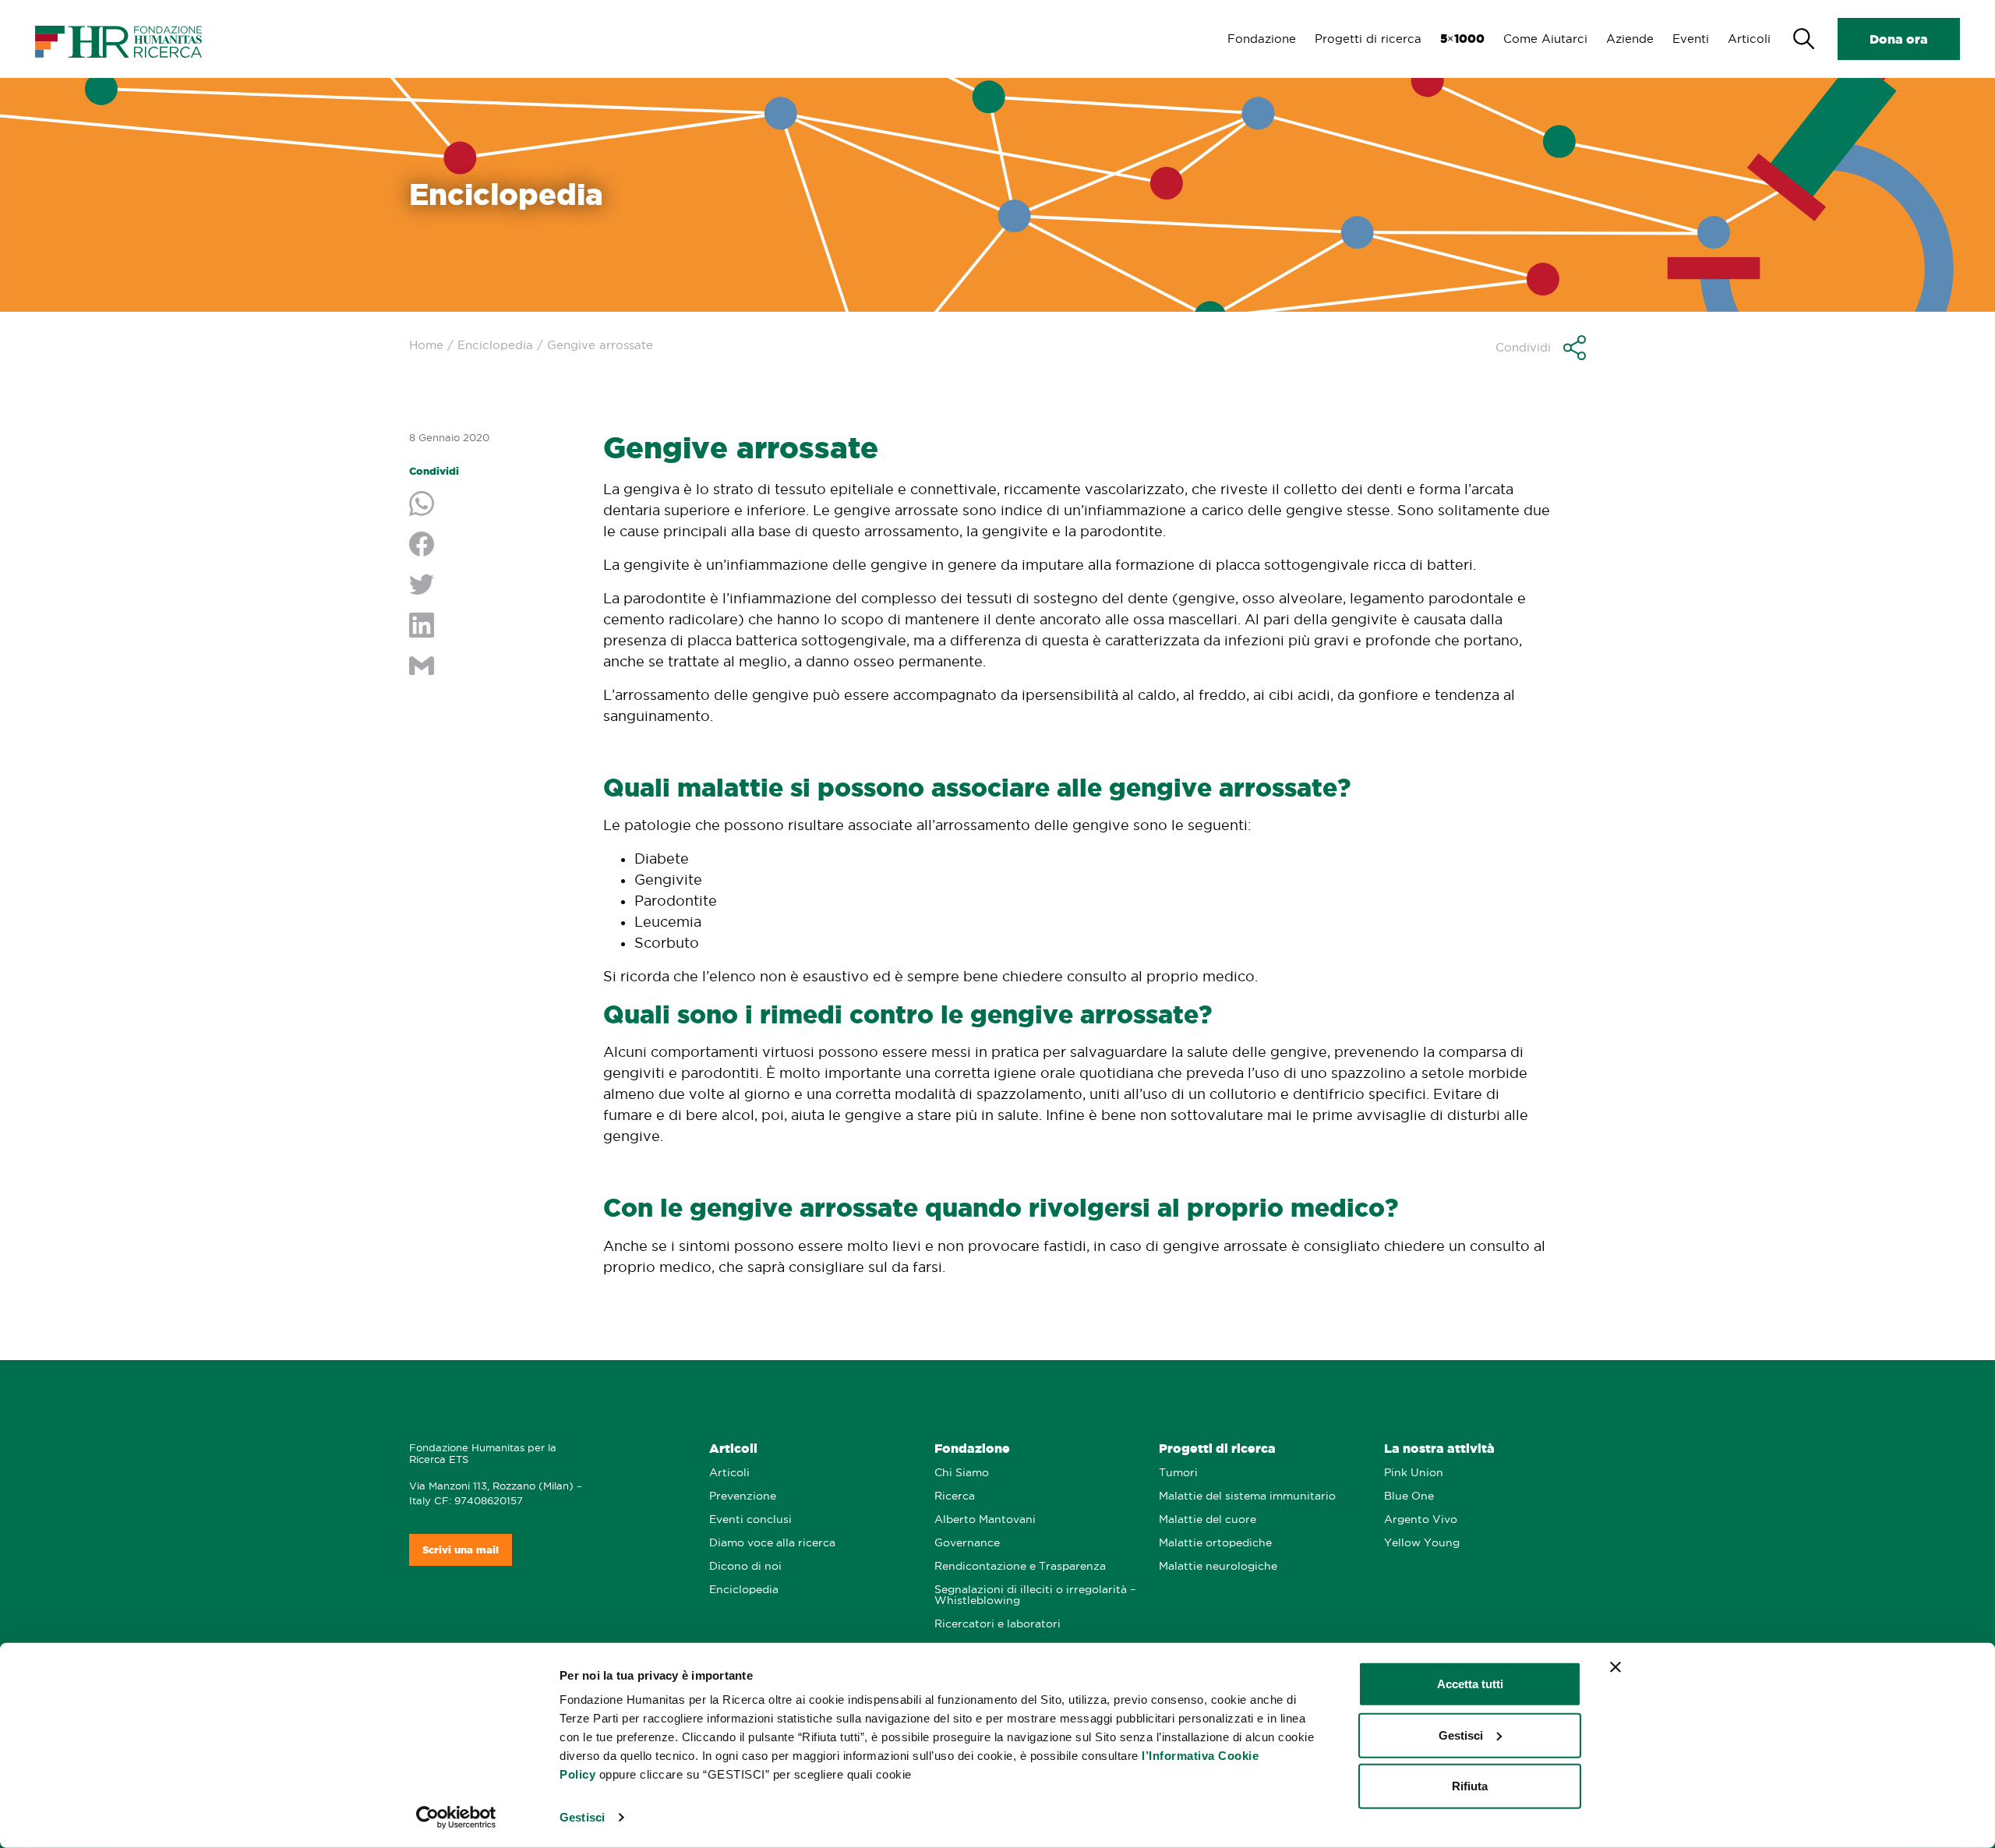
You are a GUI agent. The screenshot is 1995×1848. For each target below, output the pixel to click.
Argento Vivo (1421, 1519)
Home (426, 345)
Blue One (1409, 1496)
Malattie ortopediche (1215, 1543)
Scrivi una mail (461, 1550)
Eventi (1691, 39)
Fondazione (1262, 39)
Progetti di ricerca (1368, 39)
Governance (967, 1543)
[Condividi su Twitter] (494, 586)
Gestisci (582, 1817)
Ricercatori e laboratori (997, 1624)
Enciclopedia (495, 345)
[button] (1541, 348)
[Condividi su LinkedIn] (494, 627)
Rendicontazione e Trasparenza (1020, 1566)
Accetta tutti (1470, 1684)
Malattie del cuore (1208, 1519)
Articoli (1749, 39)
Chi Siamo (962, 1473)
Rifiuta (1470, 1786)
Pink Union (1414, 1473)
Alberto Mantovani (985, 1519)
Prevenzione (743, 1496)
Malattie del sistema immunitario (1247, 1496)
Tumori (1178, 1473)
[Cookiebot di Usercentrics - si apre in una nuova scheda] (456, 1818)
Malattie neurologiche (1218, 1566)
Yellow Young (1422, 1543)
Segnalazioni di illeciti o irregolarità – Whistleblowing (1035, 1595)
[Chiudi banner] (1615, 1667)
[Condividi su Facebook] (494, 546)
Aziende (1630, 39)
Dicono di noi (745, 1566)
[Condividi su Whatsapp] (494, 505)
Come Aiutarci (1545, 39)
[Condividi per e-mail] (494, 667)
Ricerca (955, 1496)
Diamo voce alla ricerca (772, 1543)
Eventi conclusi (750, 1519)
